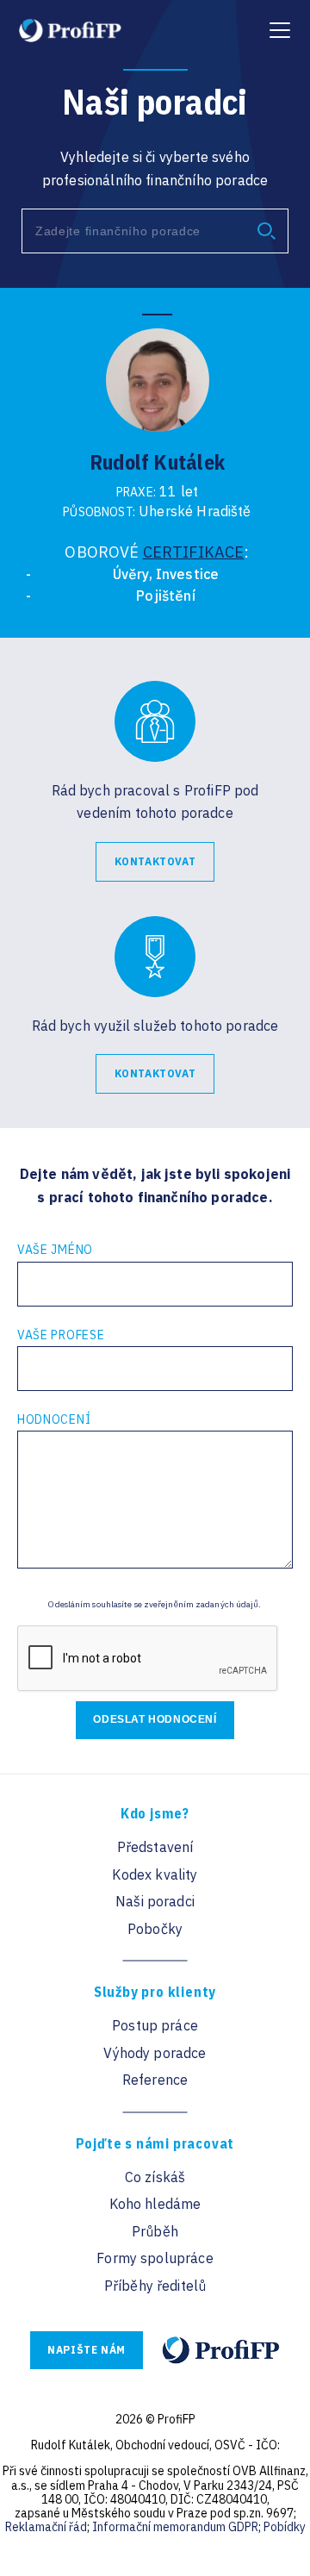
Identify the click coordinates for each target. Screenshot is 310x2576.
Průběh (155, 2231)
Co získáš (155, 2177)
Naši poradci (155, 1901)
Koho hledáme (155, 2204)
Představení (155, 1847)
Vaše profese (61, 1335)
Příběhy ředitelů (155, 2286)
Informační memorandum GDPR (175, 2527)
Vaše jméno (55, 1250)
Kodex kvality (155, 1874)
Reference (155, 2080)
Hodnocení (54, 1419)
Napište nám (87, 2350)
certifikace (194, 552)
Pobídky (285, 2527)
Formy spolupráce (155, 2258)
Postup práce (155, 2025)
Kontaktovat (155, 861)
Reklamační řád (46, 2527)
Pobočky (155, 1929)
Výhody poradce (155, 2053)
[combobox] (155, 231)
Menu (278, 22)
